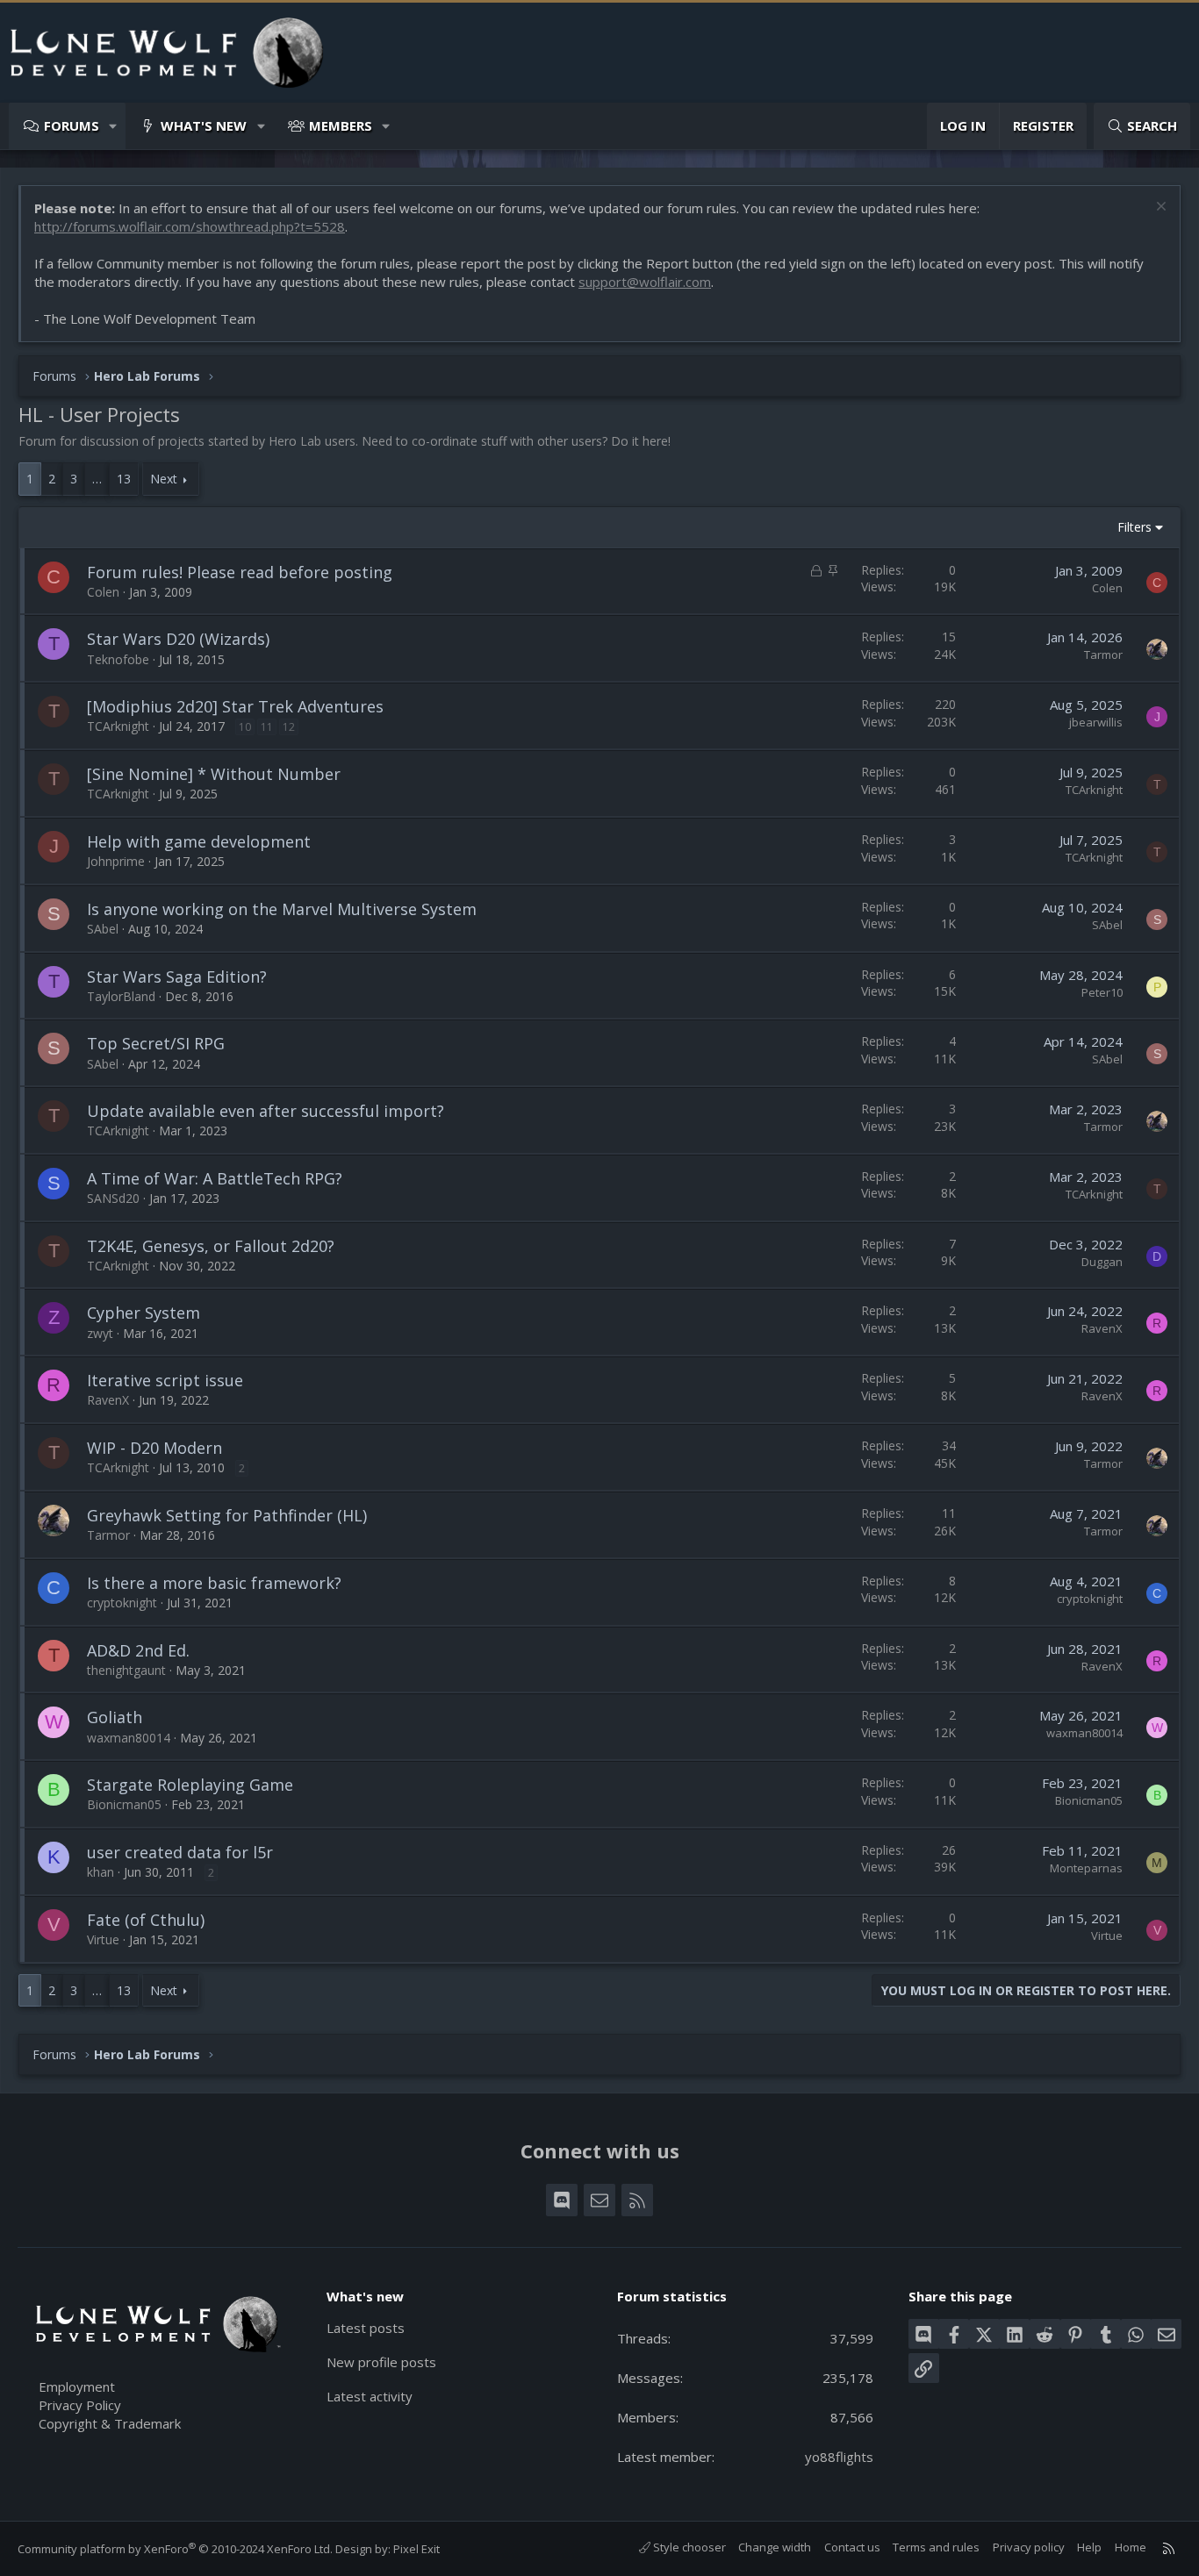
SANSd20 (113, 1198)
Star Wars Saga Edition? (177, 977)
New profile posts (381, 2362)
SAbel (103, 929)
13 (124, 479)
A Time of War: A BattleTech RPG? (215, 1178)
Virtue (103, 1939)
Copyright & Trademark (110, 2423)
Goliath (115, 1717)
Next (164, 479)
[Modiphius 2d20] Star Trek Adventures (235, 706)
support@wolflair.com (645, 282)
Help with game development (199, 841)
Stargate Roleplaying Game (190, 1785)
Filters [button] (1134, 527)
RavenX (1102, 1328)
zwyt (100, 1333)
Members (341, 125)
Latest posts (366, 2328)
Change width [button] (775, 2547)
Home (1131, 2547)
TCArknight (118, 726)
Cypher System (144, 1313)
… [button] (97, 479)
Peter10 (1102, 992)
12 (289, 727)
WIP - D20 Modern (154, 1448)
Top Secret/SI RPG (156, 1043)
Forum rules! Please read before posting (240, 572)
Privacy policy (1029, 2547)
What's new (204, 125)
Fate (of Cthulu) (146, 1920)
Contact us (852, 2547)
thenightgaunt (126, 1670)
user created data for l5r (180, 1852)
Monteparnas (1086, 1868)
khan (101, 1872)
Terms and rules (936, 2547)
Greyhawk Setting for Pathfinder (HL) (227, 1515)
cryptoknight (122, 1603)
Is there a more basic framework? (214, 1583)
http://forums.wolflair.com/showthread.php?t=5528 (190, 226)
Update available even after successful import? (266, 1111)
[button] (114, 126)
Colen (103, 592)
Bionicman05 (124, 1804)
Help (1089, 2547)
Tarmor (1103, 655)
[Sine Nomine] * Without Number (214, 774)
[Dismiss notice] (1159, 208)
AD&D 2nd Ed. (138, 1650)
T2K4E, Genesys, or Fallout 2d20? (211, 1246)
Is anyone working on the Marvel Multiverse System (282, 909)
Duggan (1102, 1262)
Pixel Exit (416, 2549)
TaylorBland (121, 996)
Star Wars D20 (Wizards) (178, 639)
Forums (72, 125)
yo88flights (839, 2457)
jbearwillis (1096, 722)
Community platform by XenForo (175, 2549)
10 (245, 727)
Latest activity (370, 2396)
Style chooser (688, 2547)
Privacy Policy (80, 2405)
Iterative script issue (165, 1380)
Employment (77, 2386)
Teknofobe (118, 659)
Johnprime (116, 861)
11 (267, 727)
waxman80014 (129, 1738)
